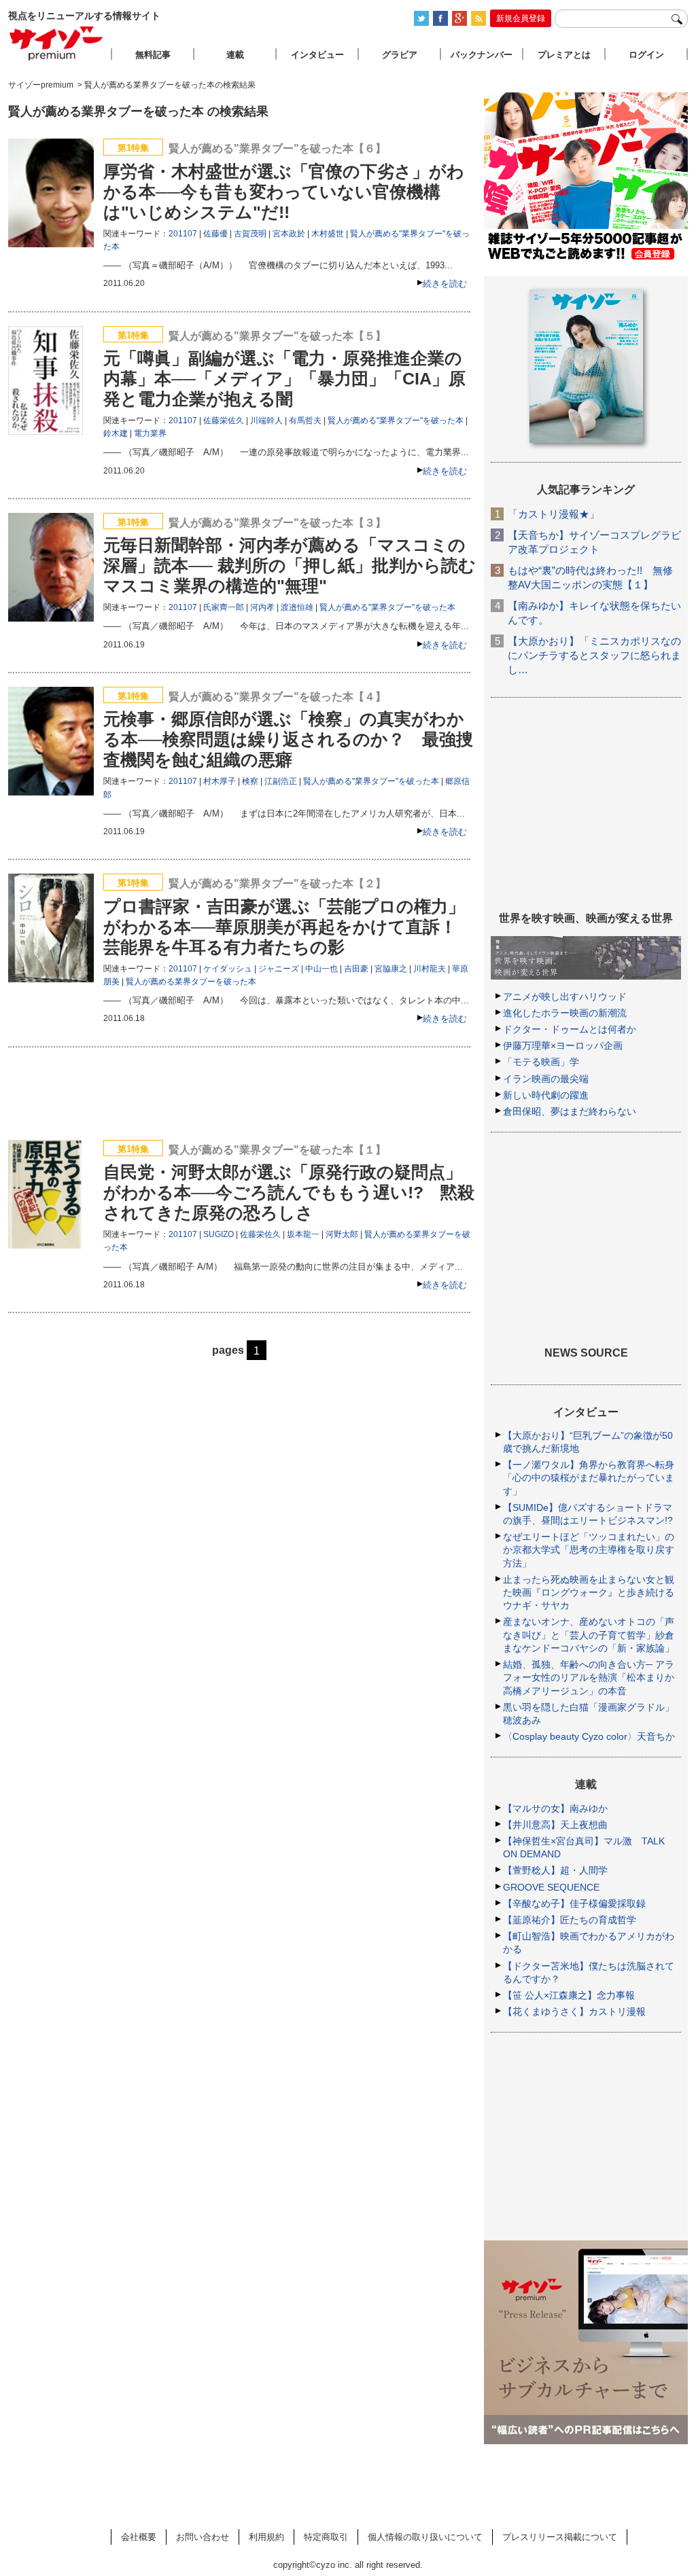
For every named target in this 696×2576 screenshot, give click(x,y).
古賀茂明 (250, 234)
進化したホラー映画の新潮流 (565, 1013)
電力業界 (150, 433)
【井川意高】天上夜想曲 (555, 1825)
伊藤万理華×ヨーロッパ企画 (563, 1045)
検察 (250, 781)
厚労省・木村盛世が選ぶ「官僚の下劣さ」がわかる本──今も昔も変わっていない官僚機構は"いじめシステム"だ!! (284, 192)
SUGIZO (219, 1234)
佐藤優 (215, 234)
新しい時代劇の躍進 (546, 1095)
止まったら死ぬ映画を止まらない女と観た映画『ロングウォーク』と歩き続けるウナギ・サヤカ (589, 1592)
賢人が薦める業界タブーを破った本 (191, 982)
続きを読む (445, 284)
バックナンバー (482, 55)
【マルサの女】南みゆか (555, 1808)
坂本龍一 (303, 1234)
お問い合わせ (203, 2537)
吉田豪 (356, 969)
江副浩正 (281, 781)
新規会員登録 (521, 18)
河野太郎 (342, 1234)
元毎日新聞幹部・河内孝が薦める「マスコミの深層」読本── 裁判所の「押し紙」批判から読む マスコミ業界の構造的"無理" (290, 565)
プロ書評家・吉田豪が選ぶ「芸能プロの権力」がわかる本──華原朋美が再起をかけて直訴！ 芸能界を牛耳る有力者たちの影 (289, 927)
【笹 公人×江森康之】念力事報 (569, 1995)
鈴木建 (116, 433)
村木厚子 (220, 781)
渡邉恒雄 (297, 607)
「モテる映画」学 (541, 1062)
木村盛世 (328, 234)
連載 (235, 55)
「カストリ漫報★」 (554, 514)
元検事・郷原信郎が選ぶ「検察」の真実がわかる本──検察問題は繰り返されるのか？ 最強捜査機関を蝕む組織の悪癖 (288, 739)
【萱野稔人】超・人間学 (555, 1870)
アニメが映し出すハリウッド (565, 997)
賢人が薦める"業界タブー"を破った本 (396, 421)
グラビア (400, 55)
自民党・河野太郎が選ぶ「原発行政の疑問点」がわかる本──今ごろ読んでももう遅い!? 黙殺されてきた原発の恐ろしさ (289, 1192)
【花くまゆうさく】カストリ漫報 (574, 2011)
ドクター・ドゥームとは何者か (570, 1029)
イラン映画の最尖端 (546, 1079)
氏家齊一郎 (224, 607)
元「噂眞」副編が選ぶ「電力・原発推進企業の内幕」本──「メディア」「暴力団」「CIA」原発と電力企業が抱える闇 (284, 378)
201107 (183, 234)
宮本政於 (289, 234)
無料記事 (153, 55)
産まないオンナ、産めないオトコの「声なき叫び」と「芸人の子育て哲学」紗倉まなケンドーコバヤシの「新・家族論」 (589, 1634)
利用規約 (266, 2537)
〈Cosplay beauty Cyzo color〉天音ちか (589, 1736)
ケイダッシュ (228, 969)
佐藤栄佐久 (224, 421)
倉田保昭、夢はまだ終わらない (570, 1111)
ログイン (646, 55)
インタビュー (317, 55)
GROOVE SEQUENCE (551, 1887)
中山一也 (321, 969)
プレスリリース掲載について (560, 2537)
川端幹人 (266, 421)
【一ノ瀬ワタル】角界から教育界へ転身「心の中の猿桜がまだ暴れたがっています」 (589, 1478)
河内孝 (262, 607)
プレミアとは (564, 55)
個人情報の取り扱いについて (425, 2537)
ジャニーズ (279, 969)
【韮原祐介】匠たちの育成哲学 (570, 1920)
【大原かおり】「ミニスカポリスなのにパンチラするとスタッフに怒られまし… (594, 655)
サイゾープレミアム (56, 43)
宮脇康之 (391, 969)
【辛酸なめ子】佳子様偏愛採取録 (574, 1903)
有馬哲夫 (305, 421)
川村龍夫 (430, 969)
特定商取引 (326, 2537)
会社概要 (139, 2537)
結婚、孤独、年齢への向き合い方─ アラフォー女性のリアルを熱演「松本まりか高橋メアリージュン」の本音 (589, 1677)
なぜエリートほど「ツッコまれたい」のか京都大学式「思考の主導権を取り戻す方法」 (589, 1550)
